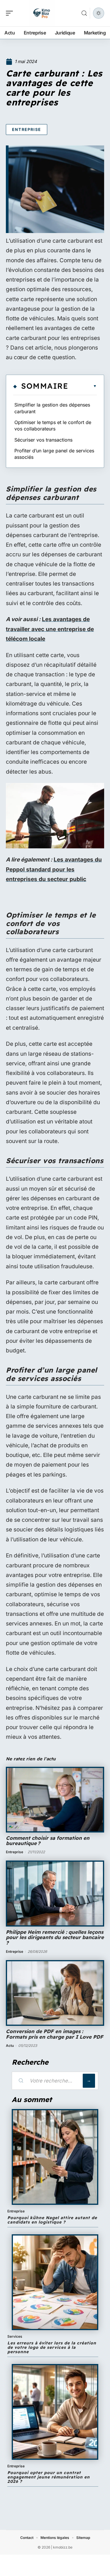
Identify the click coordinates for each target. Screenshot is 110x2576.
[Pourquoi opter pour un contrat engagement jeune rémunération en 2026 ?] (55, 2412)
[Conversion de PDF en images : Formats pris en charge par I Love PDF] (55, 1993)
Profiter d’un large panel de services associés (54, 454)
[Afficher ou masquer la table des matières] (82, 386)
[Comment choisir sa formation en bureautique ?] (55, 1800)
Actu (10, 2046)
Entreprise (27, 129)
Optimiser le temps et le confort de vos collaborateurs (53, 425)
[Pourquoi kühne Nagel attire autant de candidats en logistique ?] (55, 2157)
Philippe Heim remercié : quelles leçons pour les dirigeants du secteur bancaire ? (55, 1937)
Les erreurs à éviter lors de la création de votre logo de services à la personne (52, 2347)
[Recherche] (84, 13)
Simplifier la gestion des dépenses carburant (52, 408)
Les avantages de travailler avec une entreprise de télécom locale (50, 629)
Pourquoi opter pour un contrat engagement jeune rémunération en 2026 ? (49, 2477)
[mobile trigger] (11, 13)
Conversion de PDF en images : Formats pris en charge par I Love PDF (55, 2034)
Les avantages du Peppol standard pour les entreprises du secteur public (54, 869)
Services (15, 2336)
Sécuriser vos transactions (43, 440)
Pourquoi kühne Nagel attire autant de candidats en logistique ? (52, 2220)
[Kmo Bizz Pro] (42, 13)
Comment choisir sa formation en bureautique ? (48, 1841)
